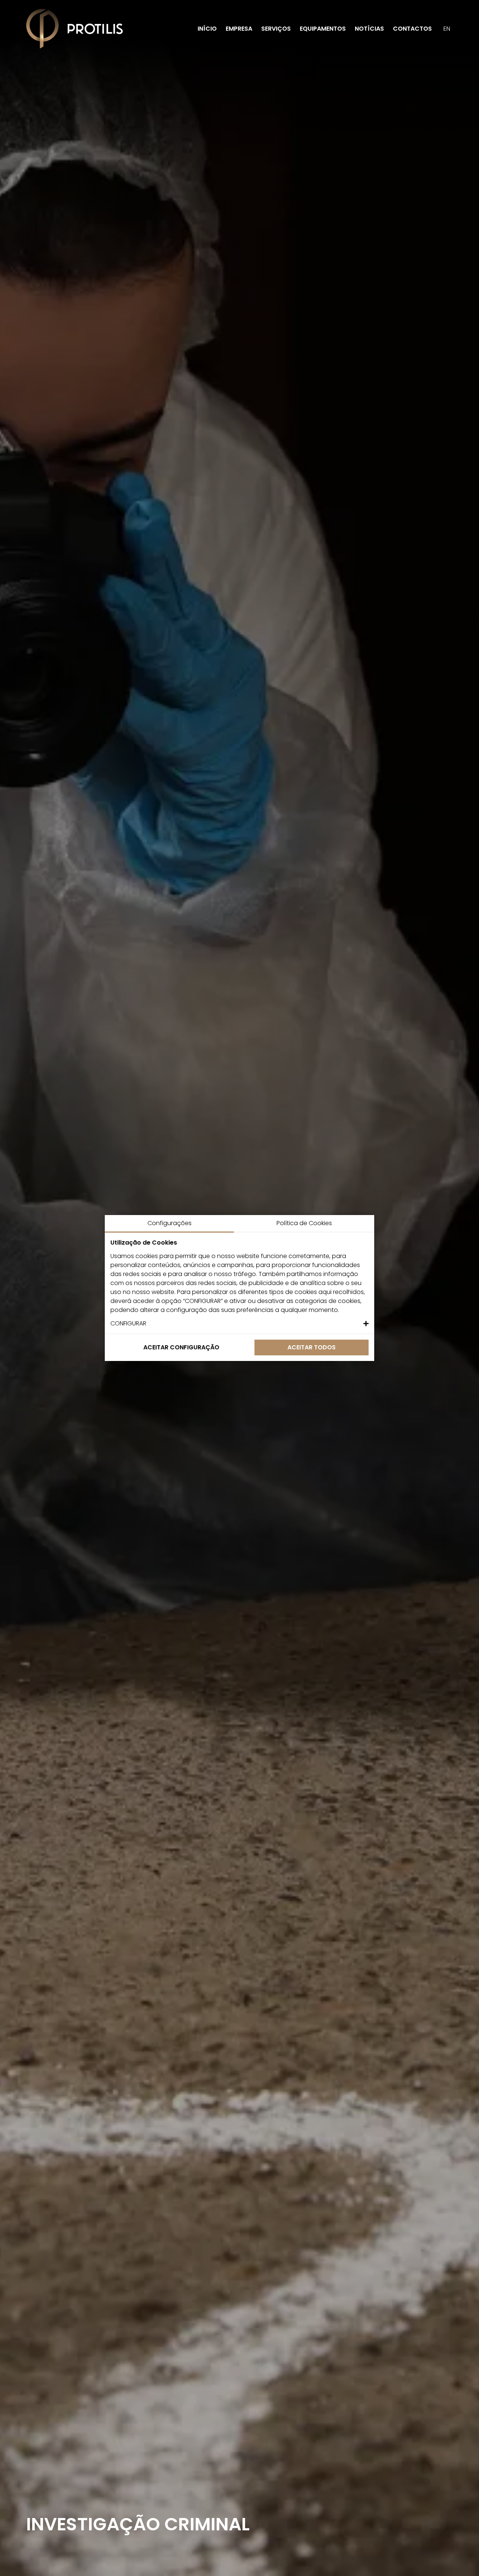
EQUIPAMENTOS (323, 29)
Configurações (170, 1223)
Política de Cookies (304, 1223)
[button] (239, 1324)
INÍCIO (207, 29)
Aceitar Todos (312, 1347)
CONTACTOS (412, 29)
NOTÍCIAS (369, 29)
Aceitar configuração (181, 1347)
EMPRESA (239, 29)
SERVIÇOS (276, 29)
